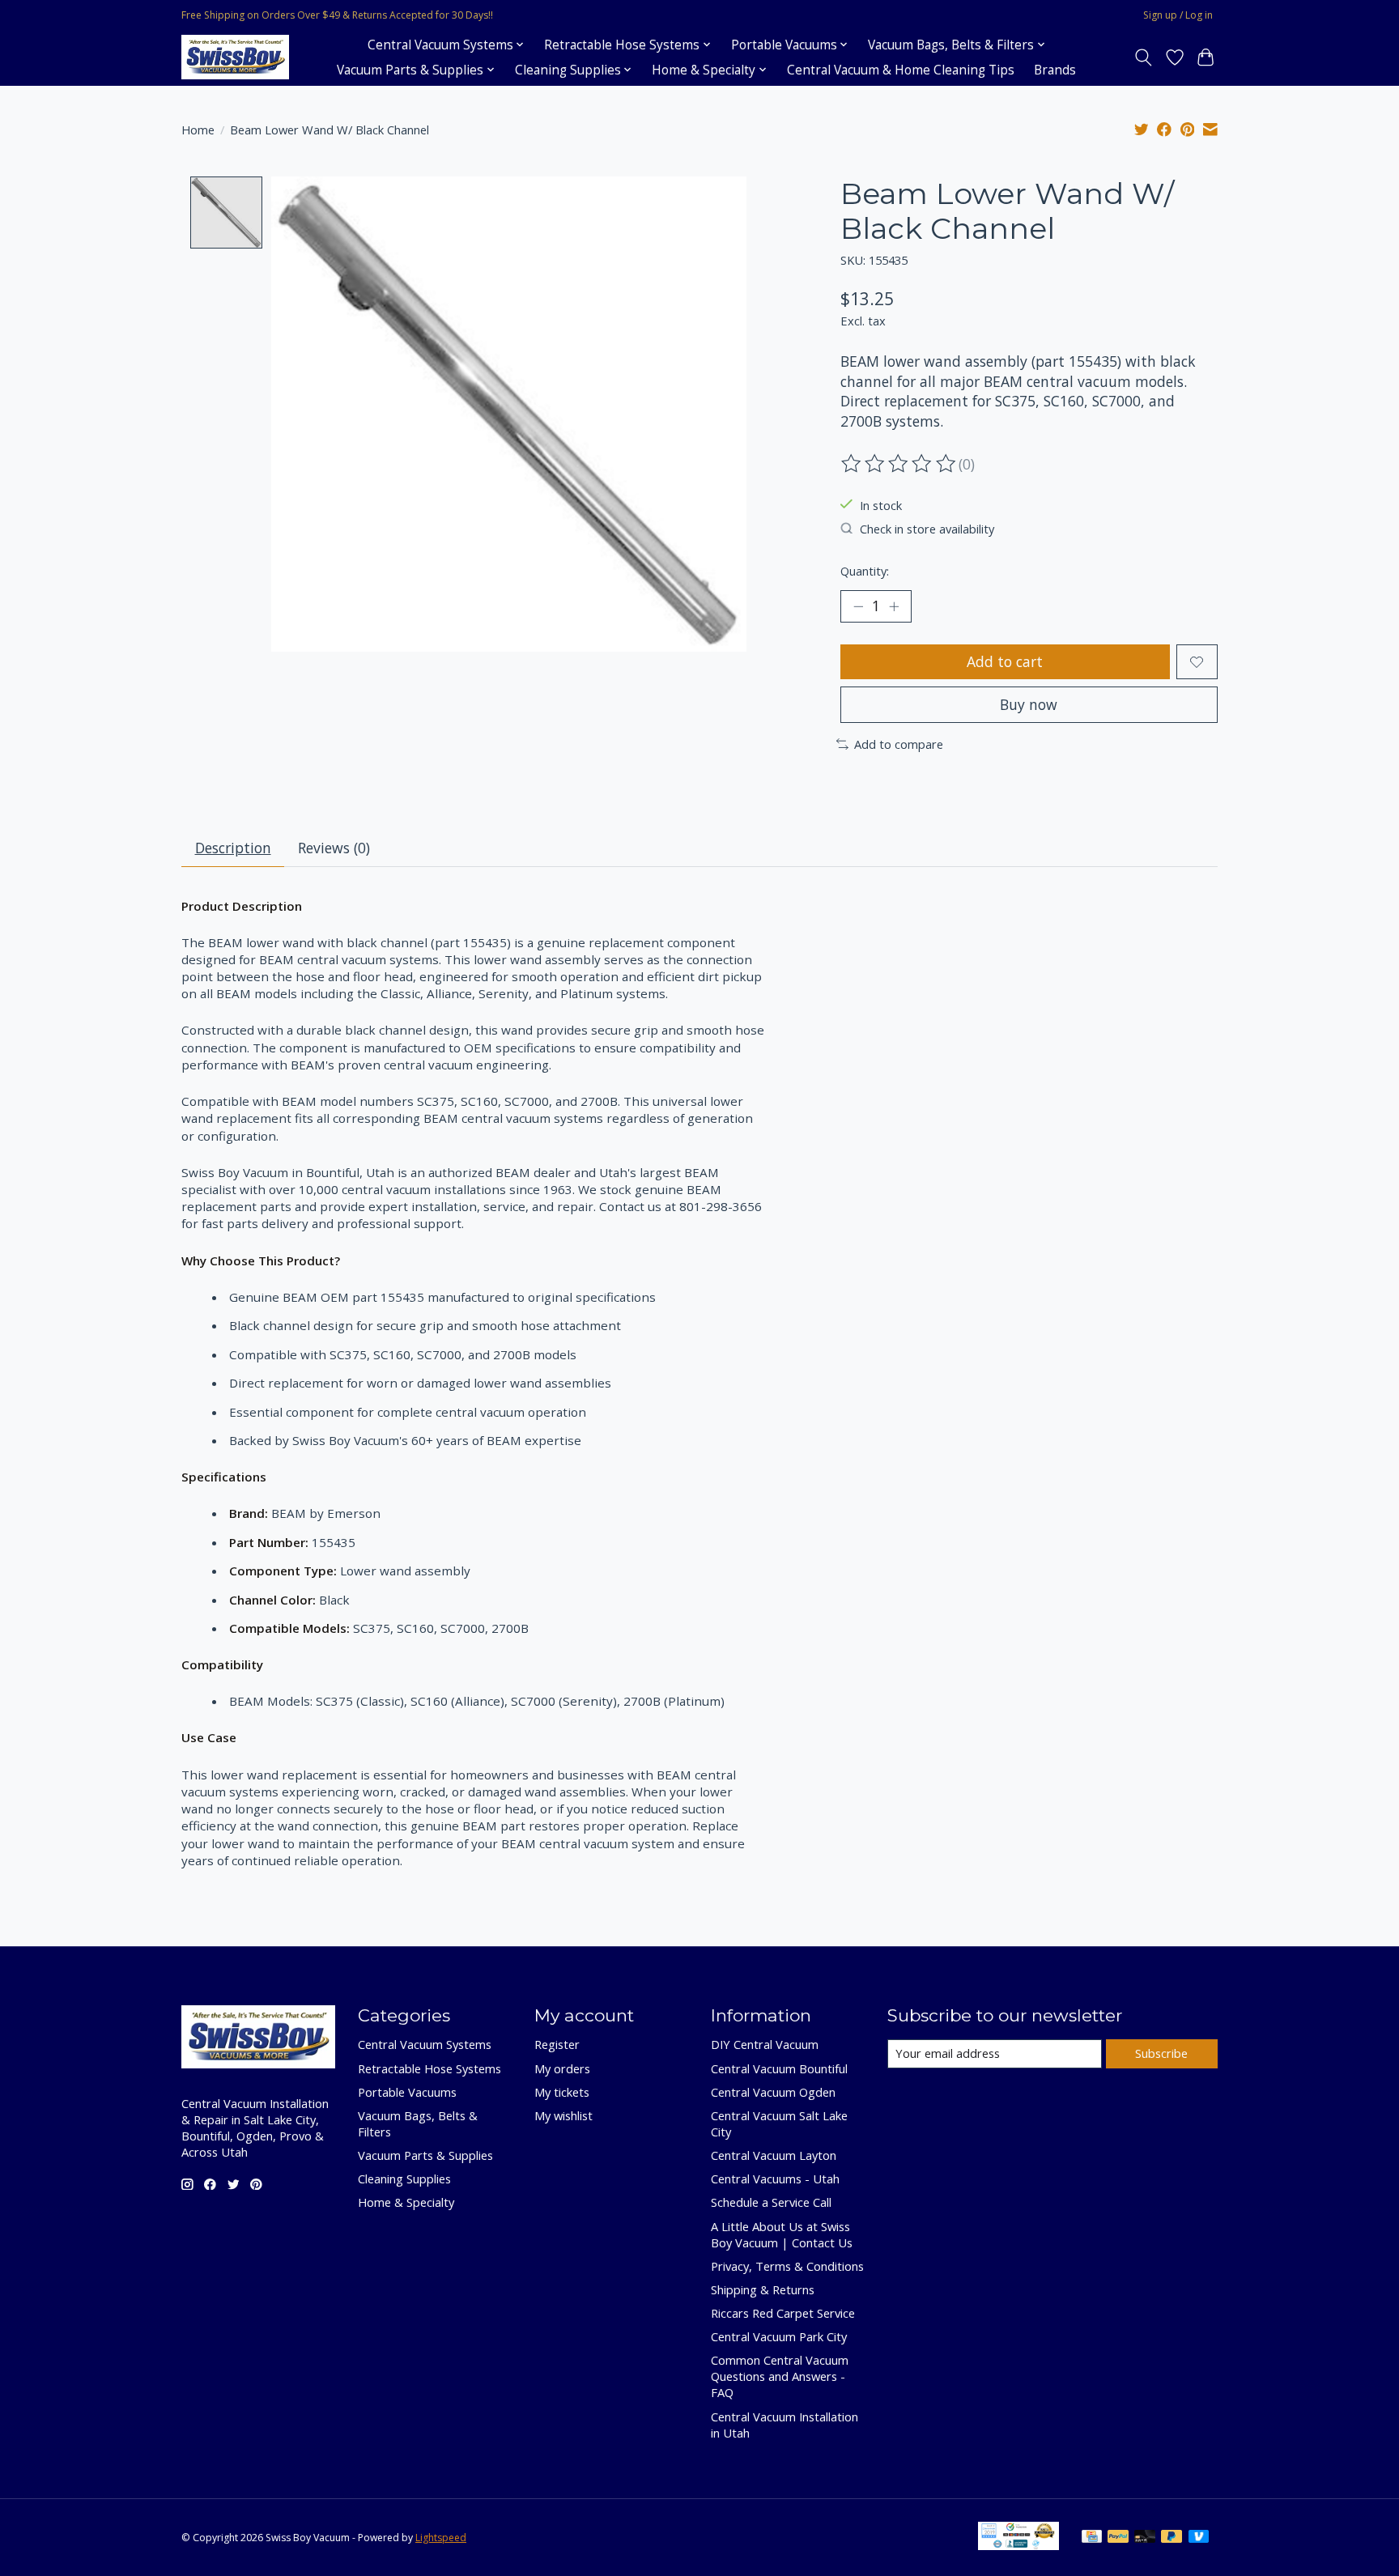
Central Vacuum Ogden (773, 2092)
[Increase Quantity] (894, 606)
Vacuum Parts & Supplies (425, 2155)
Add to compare (899, 744)
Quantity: (865, 571)
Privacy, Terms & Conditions (787, 2266)
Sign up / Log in (1178, 15)
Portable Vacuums (407, 2092)
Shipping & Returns (763, 2289)
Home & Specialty (406, 2202)
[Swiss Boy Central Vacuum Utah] (235, 57)
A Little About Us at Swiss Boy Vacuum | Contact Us (782, 2234)
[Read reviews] (899, 464)
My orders (562, 2068)
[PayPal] (1118, 2538)
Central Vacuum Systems (425, 2044)
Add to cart (1005, 661)
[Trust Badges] (1018, 2544)
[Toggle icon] (1144, 57)
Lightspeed (441, 2538)
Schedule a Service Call (771, 2202)
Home (198, 130)
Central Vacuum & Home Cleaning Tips (901, 70)
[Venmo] (1199, 2538)
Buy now (1029, 704)
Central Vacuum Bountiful (779, 2068)
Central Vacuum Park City (779, 2336)
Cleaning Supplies (404, 2179)
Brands (1055, 70)
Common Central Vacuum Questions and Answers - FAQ (780, 2376)
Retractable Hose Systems (429, 2068)
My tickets (562, 2092)
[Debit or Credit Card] (1145, 2538)
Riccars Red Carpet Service (783, 2313)
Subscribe (1161, 2053)
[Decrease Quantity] (858, 606)
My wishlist (563, 2115)
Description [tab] (233, 848)
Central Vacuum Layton (774, 2155)
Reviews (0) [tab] (334, 848)
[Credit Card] (1092, 2538)
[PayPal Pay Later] (1172, 2538)
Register (557, 2044)
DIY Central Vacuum (765, 2044)
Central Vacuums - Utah (775, 2179)
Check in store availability (927, 529)
